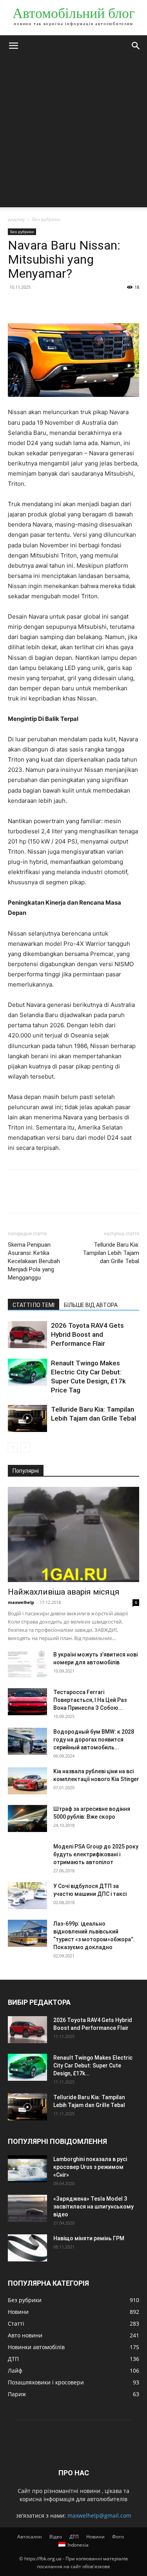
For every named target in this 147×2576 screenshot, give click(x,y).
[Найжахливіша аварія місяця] (73, 1534)
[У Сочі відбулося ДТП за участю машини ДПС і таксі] (27, 1896)
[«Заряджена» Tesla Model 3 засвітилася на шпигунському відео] (27, 2208)
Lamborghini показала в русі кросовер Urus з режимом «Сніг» (90, 2167)
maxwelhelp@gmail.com (99, 2515)
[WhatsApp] (70, 305)
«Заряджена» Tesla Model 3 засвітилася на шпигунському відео (93, 2207)
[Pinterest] (52, 305)
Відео (56, 2537)
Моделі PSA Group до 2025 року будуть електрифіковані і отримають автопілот (96, 1854)
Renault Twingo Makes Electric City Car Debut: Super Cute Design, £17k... (93, 2066)
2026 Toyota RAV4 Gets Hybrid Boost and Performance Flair (87, 1334)
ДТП (74, 2537)
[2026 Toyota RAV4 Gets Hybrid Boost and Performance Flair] (27, 1335)
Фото (118, 2537)
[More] (88, 305)
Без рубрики (46, 219)
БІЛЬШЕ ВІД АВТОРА (91, 1305)
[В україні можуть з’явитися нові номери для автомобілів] (27, 1664)
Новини (95, 2537)
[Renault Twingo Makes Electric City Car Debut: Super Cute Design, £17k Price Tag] (27, 1372)
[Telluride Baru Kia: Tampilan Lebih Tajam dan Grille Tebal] (27, 1418)
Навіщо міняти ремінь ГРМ (89, 2238)
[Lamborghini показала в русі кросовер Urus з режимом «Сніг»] (27, 2169)
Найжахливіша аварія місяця (64, 1592)
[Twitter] (34, 305)
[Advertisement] (73, 134)
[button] (13, 46)
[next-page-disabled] (25, 1447)
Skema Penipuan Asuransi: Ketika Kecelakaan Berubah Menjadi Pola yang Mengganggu (34, 1261)
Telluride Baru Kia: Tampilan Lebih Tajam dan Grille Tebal (111, 1253)
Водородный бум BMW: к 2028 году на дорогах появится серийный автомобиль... (94, 1740)
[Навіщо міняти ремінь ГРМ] (27, 2248)
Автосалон (30, 2537)
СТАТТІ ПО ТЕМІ (34, 1305)
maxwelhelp (21, 1602)
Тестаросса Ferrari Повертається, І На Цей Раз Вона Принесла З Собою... (90, 1700)
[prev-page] (13, 1447)
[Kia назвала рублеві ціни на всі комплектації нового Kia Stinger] (27, 1781)
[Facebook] (16, 305)
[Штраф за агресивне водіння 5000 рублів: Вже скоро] (27, 1818)
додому (16, 219)
